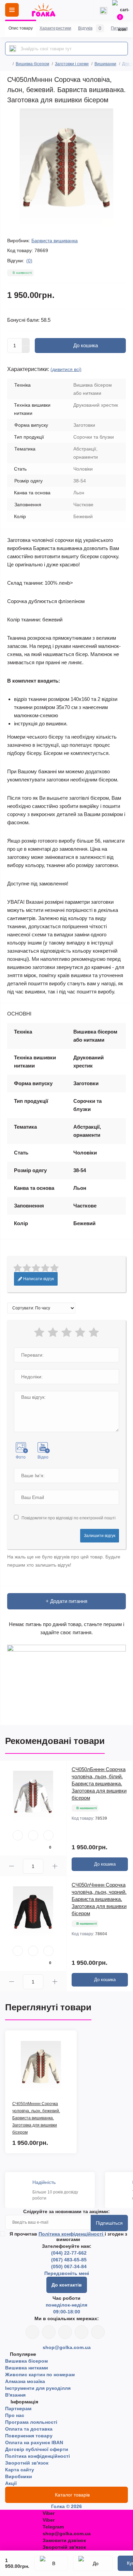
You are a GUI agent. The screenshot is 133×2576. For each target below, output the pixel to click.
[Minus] (26, 350)
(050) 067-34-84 (69, 2266)
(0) (29, 261)
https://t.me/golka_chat (98, 2332)
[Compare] (48, 1835)
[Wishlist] (33, 1835)
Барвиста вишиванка (55, 241)
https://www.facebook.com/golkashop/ (32, 2332)
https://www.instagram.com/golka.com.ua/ (49, 2332)
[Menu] (12, 10)
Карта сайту (20, 2470)
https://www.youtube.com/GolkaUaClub (65, 2332)
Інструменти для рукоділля (38, 2388)
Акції (11, 2483)
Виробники (19, 2476)
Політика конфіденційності (72, 2234)
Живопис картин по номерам (40, 2375)
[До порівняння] (93, 2563)
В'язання (15, 2395)
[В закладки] (51, 2563)
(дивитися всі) (66, 369)
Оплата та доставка (29, 2429)
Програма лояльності (31, 2422)
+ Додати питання (66, 1601)
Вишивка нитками (27, 2368)
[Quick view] (18, 1835)
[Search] (13, 49)
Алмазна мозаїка (25, 2381)
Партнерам (18, 2409)
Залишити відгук (100, 1536)
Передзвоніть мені (67, 2273)
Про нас (15, 2415)
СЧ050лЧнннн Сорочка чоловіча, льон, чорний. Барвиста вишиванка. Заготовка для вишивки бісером (99, 1899)
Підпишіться (109, 2223)
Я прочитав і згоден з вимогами (68, 2237)
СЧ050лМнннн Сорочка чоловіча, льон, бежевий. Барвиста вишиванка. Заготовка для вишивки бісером (36, 2118)
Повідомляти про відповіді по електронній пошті (69, 1518)
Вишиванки (105, 64)
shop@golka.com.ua (67, 2347)
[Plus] (26, 342)
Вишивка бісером (32, 64)
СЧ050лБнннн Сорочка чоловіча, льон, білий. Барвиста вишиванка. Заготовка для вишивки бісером (99, 1784)
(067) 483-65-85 (69, 2260)
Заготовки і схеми (72, 64)
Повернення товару (29, 2436)
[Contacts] (103, 10)
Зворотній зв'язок (27, 2463)
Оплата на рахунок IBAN (34, 2442)
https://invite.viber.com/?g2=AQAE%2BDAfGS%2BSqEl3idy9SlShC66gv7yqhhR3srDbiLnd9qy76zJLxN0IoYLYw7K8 (82, 2332)
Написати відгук (38, 1279)
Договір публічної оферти (37, 2449)
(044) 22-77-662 (69, 2253)
